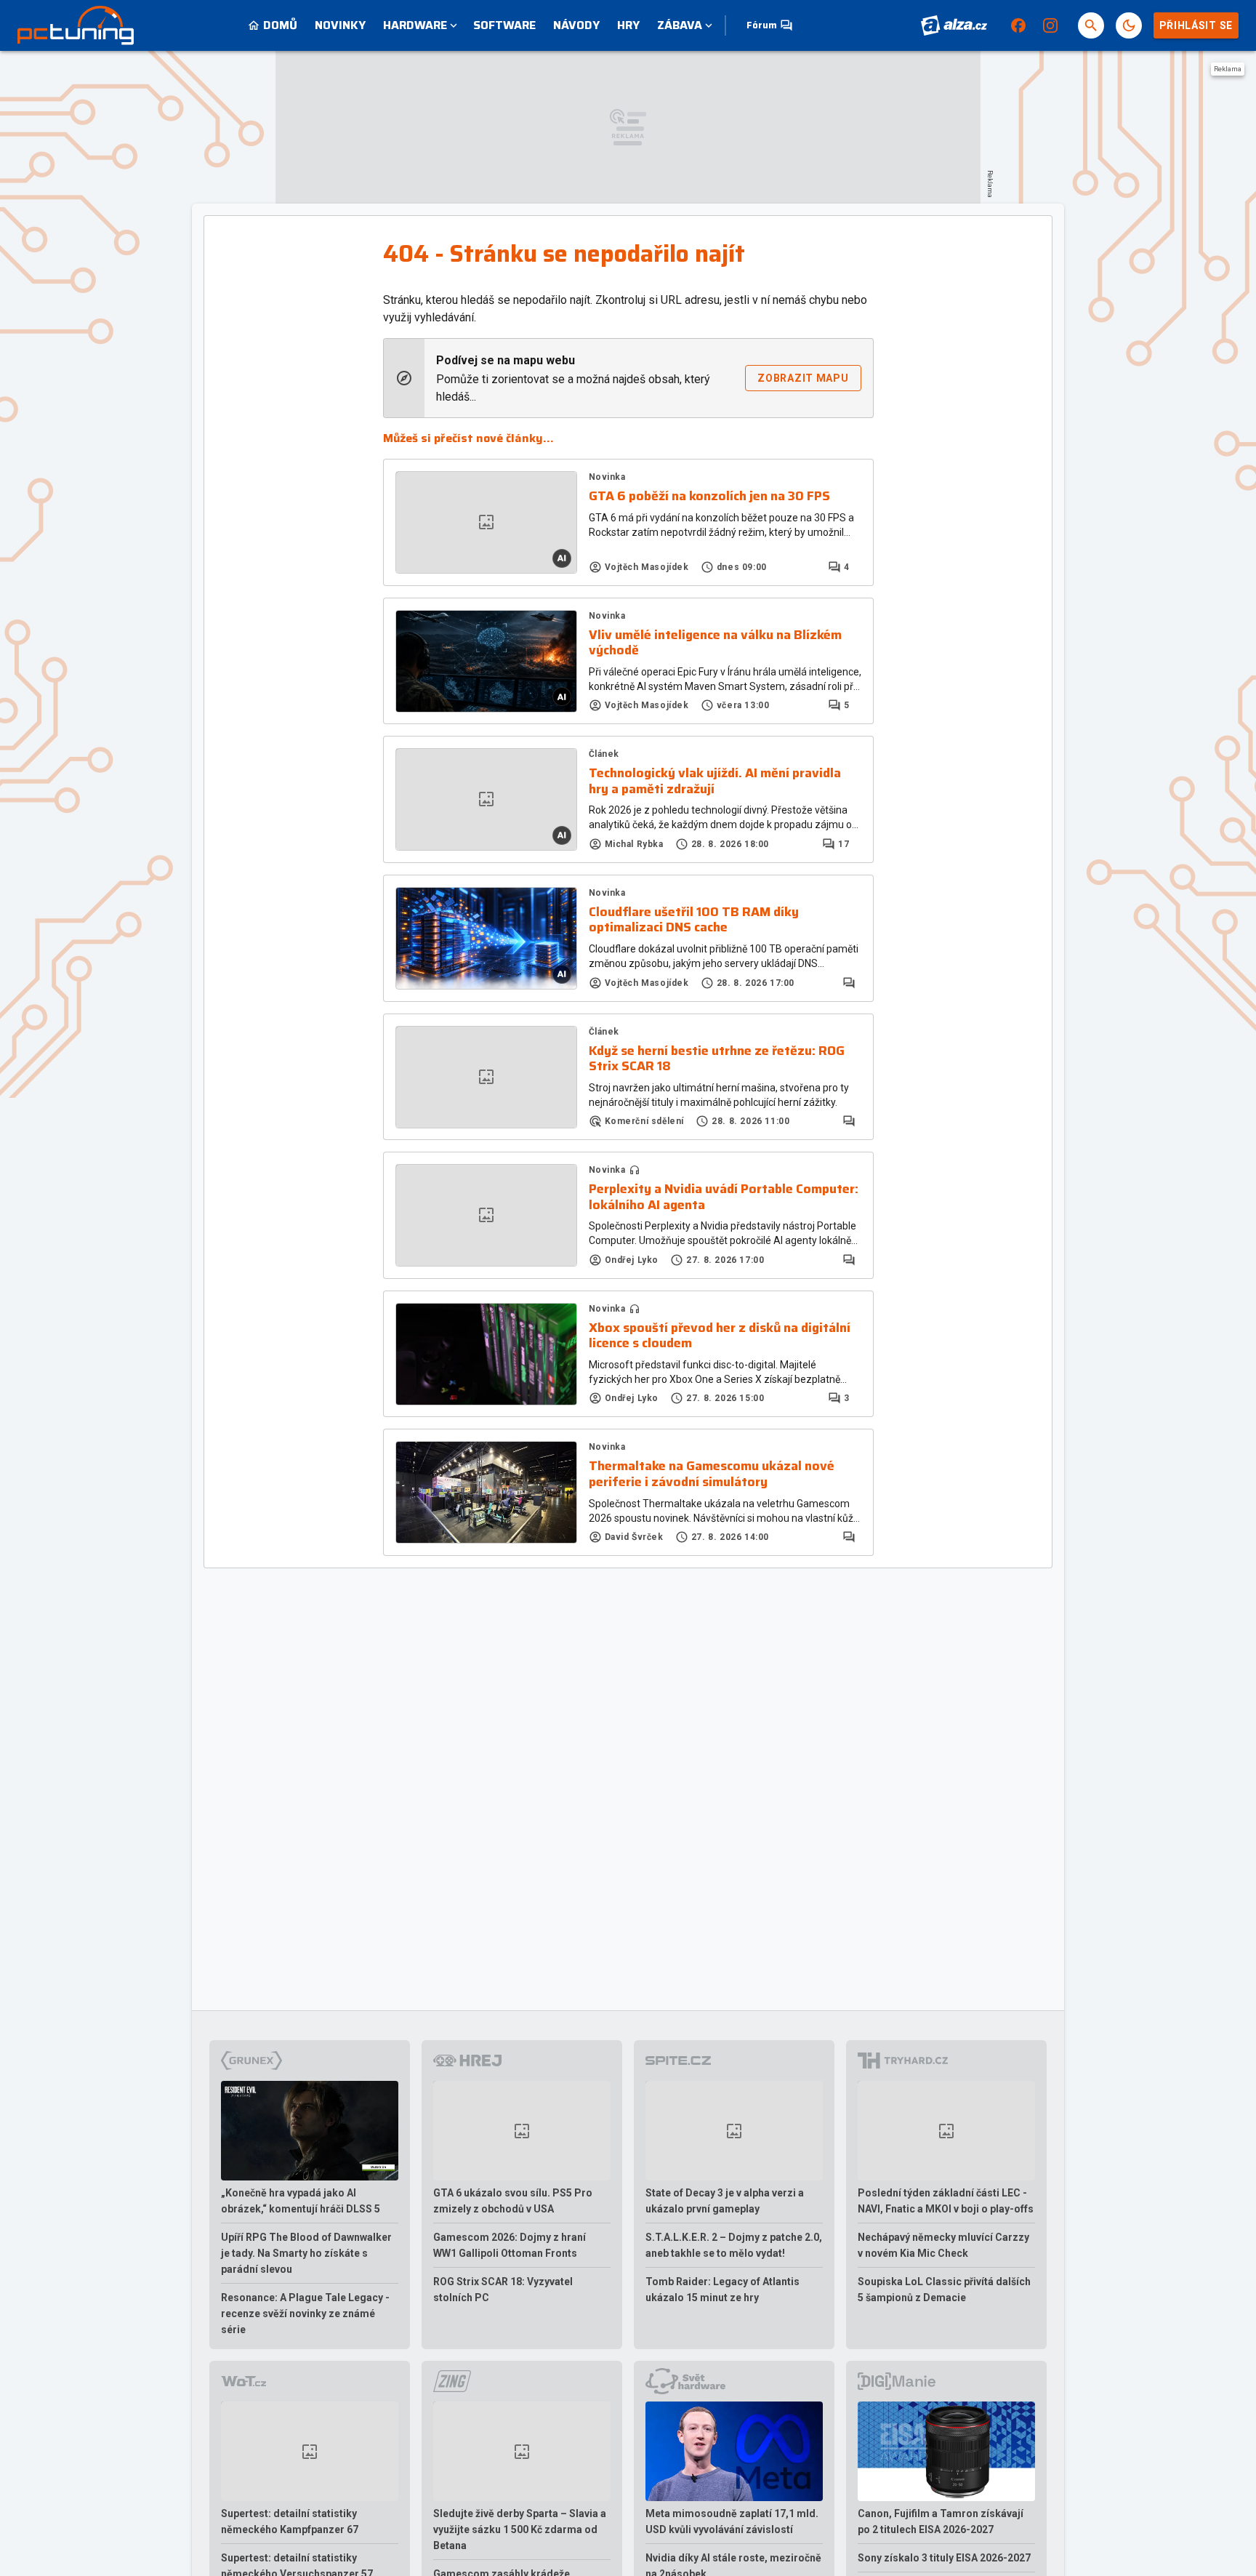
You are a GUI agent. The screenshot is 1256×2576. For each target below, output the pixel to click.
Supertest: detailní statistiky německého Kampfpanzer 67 (290, 2521)
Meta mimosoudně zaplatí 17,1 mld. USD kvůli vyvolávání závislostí (732, 2521)
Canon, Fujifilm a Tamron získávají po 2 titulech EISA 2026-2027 (941, 2521)
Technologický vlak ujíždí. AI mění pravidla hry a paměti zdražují (715, 781)
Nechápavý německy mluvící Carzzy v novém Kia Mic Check (943, 2245)
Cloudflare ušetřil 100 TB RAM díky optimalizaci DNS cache (694, 920)
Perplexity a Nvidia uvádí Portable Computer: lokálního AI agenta (724, 1197)
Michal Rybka (634, 844)
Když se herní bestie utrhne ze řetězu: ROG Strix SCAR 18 (717, 1059)
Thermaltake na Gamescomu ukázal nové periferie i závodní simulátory (712, 1474)
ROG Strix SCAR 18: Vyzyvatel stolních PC (503, 2290)
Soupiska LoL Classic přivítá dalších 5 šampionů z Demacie (944, 2290)
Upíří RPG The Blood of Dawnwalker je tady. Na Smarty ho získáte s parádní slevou (306, 2253)
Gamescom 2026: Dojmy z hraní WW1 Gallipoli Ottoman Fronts (510, 2245)
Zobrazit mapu (803, 378)
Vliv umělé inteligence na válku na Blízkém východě (715, 643)
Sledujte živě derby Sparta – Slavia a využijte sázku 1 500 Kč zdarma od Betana (520, 2529)
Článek (604, 754)
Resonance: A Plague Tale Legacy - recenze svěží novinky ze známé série (305, 2314)
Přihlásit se (1196, 25)
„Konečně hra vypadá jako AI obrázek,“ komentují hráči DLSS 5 (301, 2201)
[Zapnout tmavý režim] (1129, 25)
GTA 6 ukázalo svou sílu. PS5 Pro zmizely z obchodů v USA (513, 2201)
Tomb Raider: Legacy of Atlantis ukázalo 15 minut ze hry (722, 2290)
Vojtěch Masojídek (647, 567)
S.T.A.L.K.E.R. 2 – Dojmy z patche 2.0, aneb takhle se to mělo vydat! (734, 2245)
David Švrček (634, 1537)
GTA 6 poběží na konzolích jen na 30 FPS (709, 497)
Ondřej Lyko (632, 1260)
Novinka (607, 477)
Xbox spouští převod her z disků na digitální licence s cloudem (720, 1336)
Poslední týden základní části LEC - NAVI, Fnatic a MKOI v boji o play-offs (946, 2201)
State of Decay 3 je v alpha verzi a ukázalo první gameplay (725, 2201)
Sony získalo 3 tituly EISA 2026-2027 (944, 2558)
